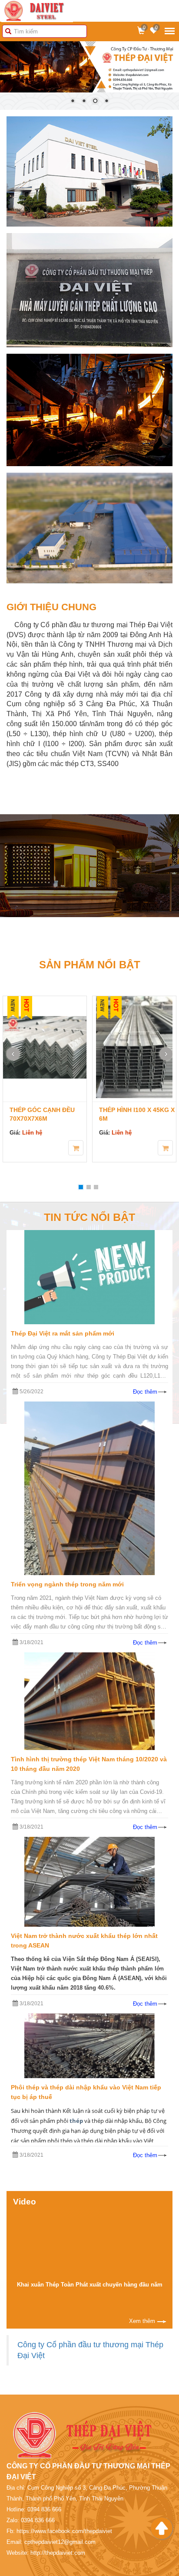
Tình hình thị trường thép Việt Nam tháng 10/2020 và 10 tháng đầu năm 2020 (89, 1764)
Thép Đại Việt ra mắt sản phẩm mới (63, 1334)
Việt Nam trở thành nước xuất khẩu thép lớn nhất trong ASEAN (84, 1941)
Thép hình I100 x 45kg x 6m (56, 1115)
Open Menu (170, 31)
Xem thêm (142, 2321)
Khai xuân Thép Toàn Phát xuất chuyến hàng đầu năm (90, 2285)
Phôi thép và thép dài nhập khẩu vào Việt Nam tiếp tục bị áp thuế (86, 2092)
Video (25, 2202)
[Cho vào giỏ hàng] (85, 1148)
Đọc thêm (145, 1392)
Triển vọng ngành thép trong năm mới (67, 1585)
